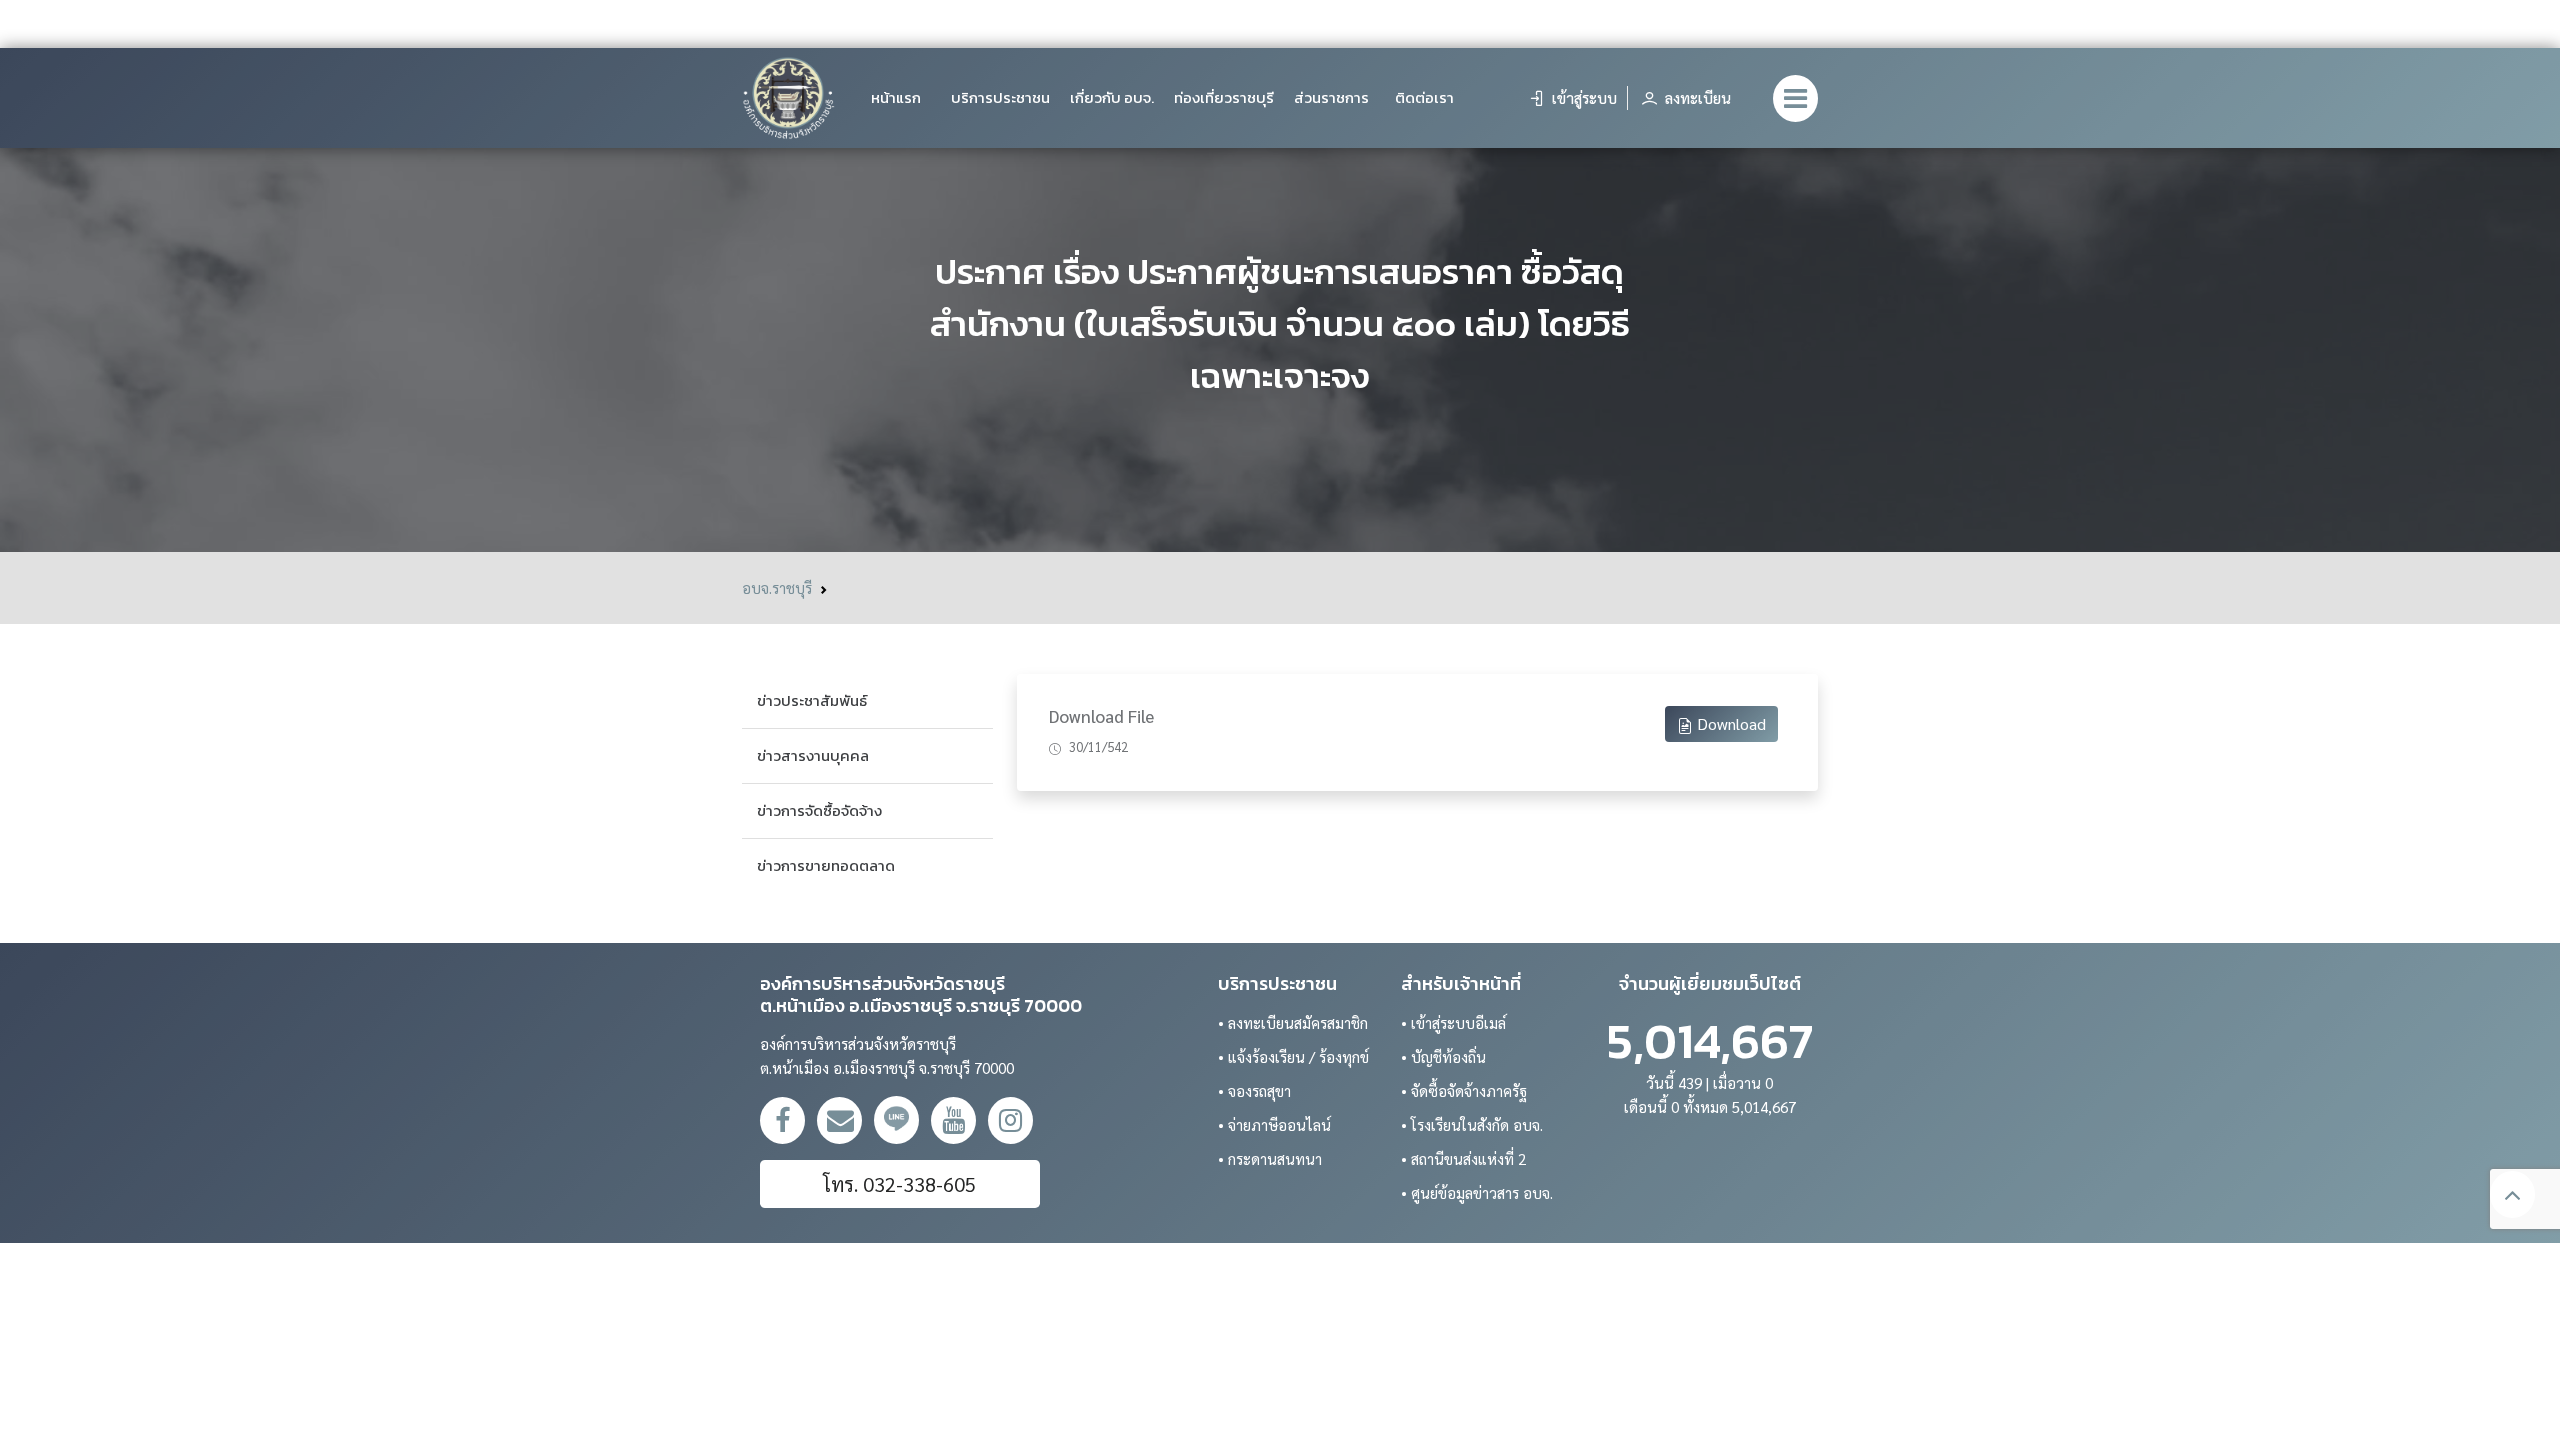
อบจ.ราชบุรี (777, 587)
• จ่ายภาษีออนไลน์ (1274, 1124)
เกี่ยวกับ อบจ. (1112, 97)
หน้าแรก (896, 97)
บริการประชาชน (1000, 97)
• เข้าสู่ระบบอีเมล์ (1453, 1022)
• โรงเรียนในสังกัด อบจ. (1472, 1124)
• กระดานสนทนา (1270, 1158)
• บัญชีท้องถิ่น (1443, 1056)
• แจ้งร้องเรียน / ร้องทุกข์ (1293, 1056)
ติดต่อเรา (1424, 97)
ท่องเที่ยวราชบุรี (1224, 97)
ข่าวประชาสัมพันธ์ (812, 700)
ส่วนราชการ (1331, 97)
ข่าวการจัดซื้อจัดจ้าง (819, 810)
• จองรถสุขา (1254, 1090)
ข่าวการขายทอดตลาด (826, 865)
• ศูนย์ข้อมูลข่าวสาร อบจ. (1477, 1192)
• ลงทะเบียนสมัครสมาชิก (1293, 1022)
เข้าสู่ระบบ (1582, 97)
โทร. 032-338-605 (899, 1184)
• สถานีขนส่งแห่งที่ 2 (1463, 1158)
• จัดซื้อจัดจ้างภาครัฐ (1464, 1090)
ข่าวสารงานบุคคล (813, 755)
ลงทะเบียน (1696, 97)
